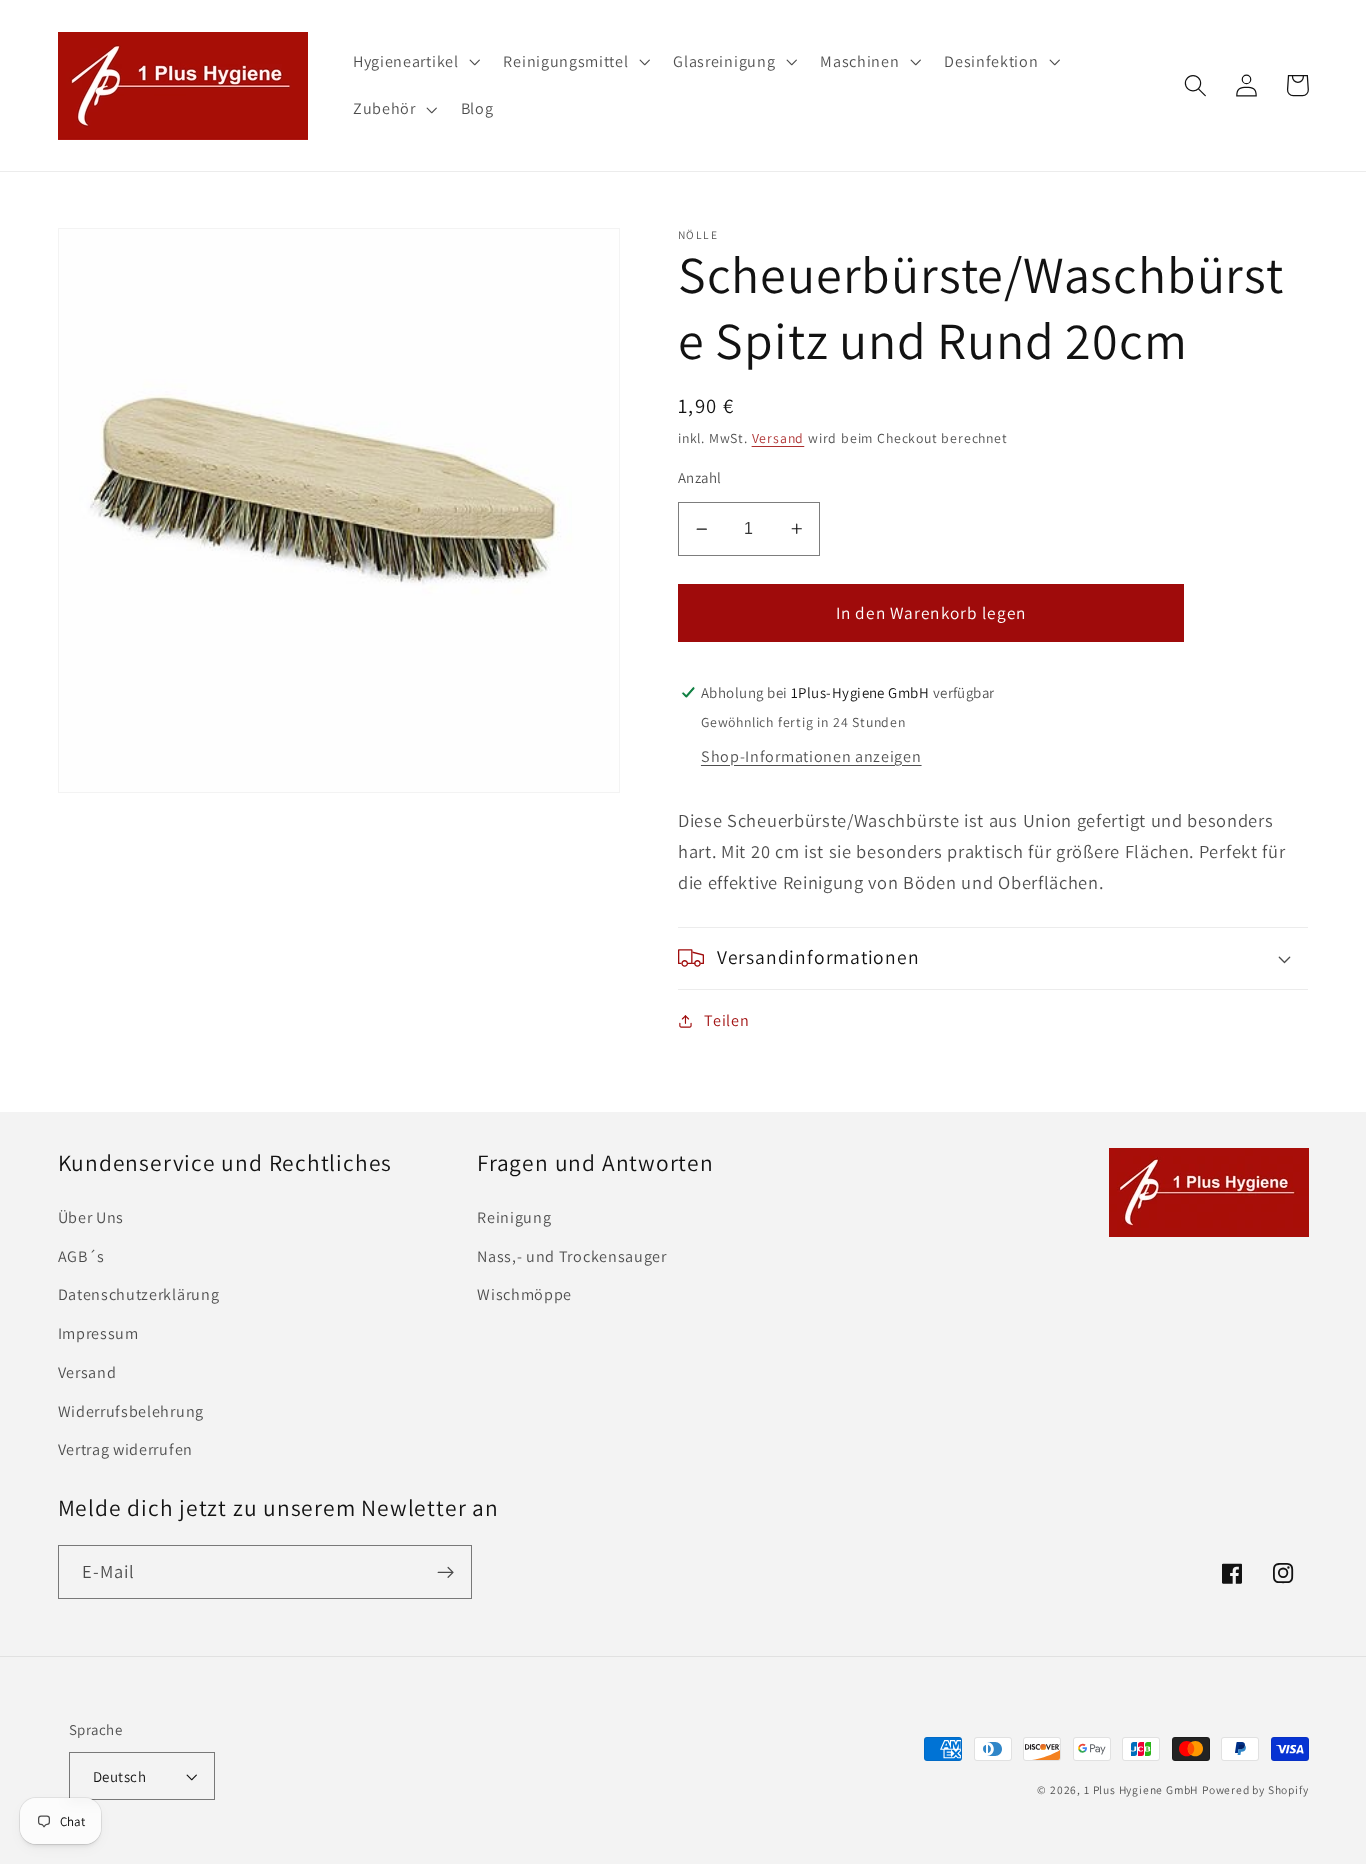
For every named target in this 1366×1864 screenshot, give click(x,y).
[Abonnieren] (445, 1572)
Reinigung (514, 1217)
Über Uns (91, 1217)
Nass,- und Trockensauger (572, 1256)
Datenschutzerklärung (139, 1294)
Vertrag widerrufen (125, 1449)
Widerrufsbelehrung (131, 1411)
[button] (414, 62)
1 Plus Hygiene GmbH (1141, 1789)
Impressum (98, 1333)
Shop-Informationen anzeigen (811, 756)
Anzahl (700, 477)
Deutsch (119, 1776)
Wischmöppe (524, 1294)
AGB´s (81, 1256)
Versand (778, 438)
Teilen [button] (726, 1020)
